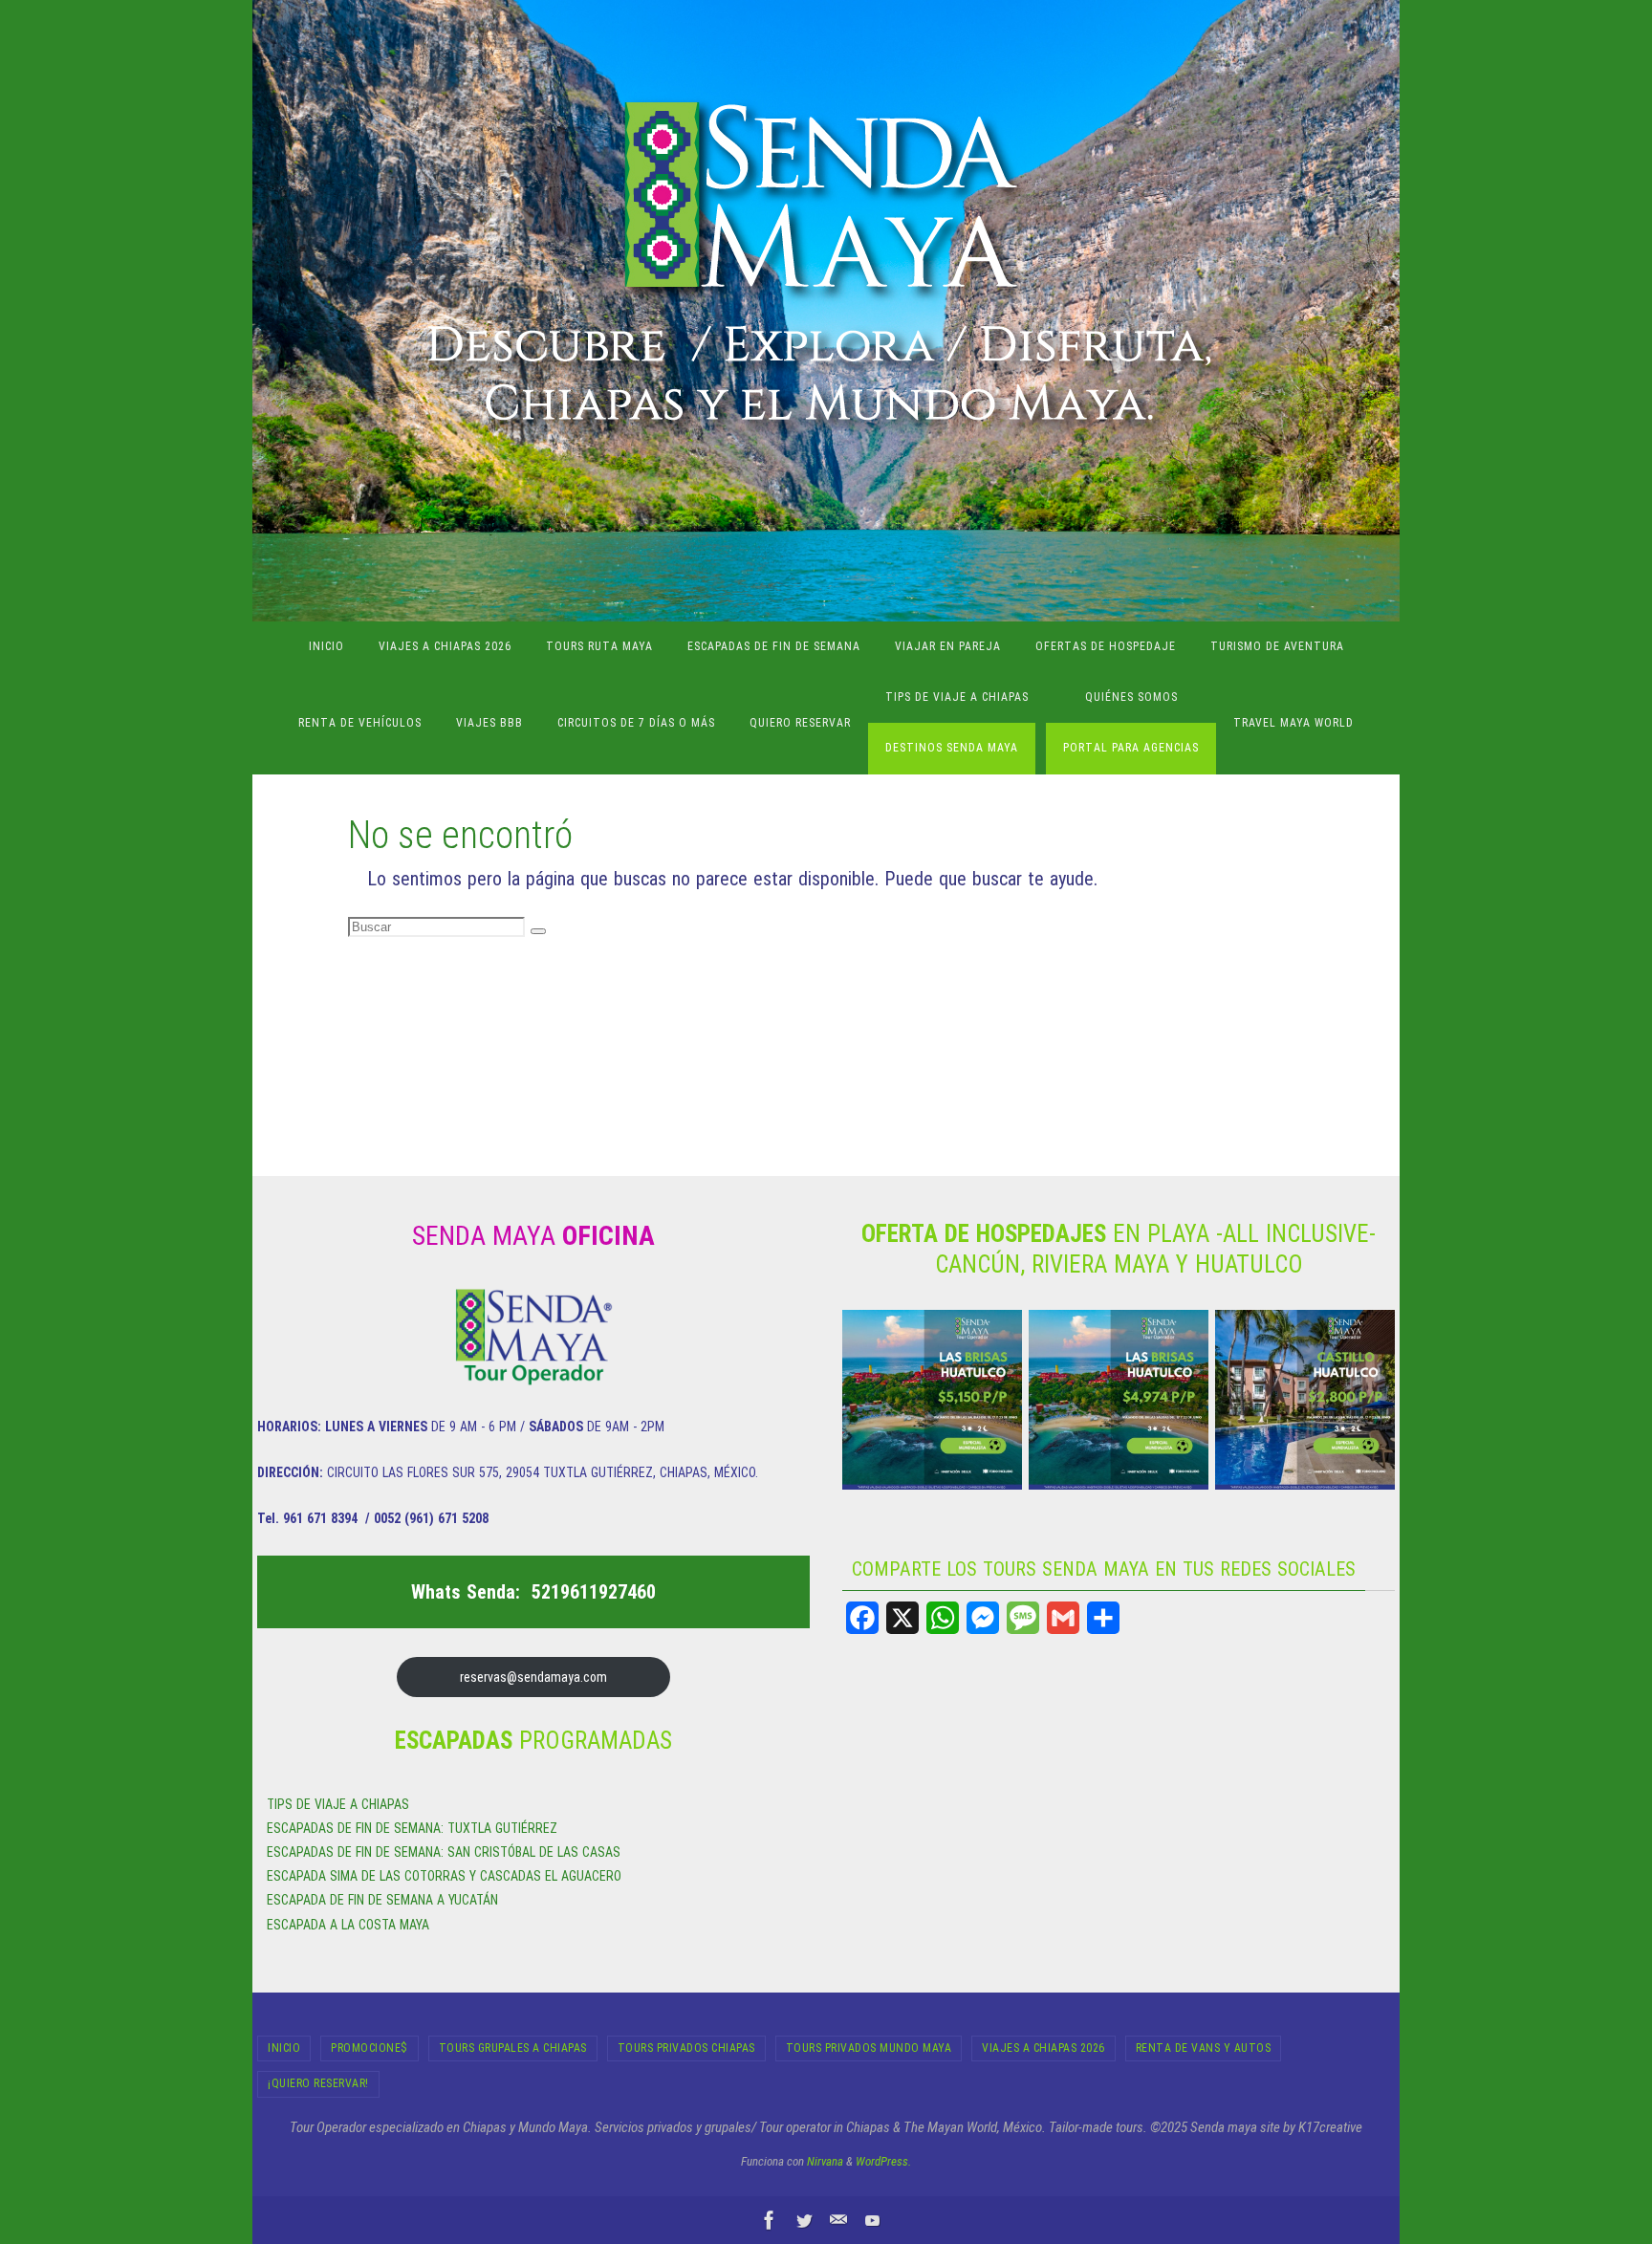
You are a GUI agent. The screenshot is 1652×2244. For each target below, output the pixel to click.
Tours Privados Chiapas (686, 2048)
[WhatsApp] (943, 1618)
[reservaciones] (838, 2220)
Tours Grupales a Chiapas (513, 2048)
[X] (902, 1618)
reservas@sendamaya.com (533, 1677)
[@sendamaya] (804, 2220)
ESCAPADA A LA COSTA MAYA (348, 1925)
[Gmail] (1063, 1618)
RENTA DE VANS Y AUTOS (1204, 2048)
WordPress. (883, 2161)
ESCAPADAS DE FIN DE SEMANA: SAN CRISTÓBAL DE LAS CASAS (444, 1852)
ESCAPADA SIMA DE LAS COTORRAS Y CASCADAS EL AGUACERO (444, 1876)
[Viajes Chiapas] (873, 2220)
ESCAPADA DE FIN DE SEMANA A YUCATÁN (382, 1900)
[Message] (1023, 1618)
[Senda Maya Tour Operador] (770, 2220)
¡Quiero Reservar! (318, 2083)
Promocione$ (370, 2048)
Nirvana (825, 2161)
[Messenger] (983, 1618)
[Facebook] (862, 1618)
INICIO (284, 2048)
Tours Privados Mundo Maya (869, 2048)
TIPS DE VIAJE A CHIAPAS (338, 1804)
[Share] (1103, 1618)
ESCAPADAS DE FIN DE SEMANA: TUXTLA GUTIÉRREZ (412, 1828)
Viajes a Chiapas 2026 (1043, 2048)
